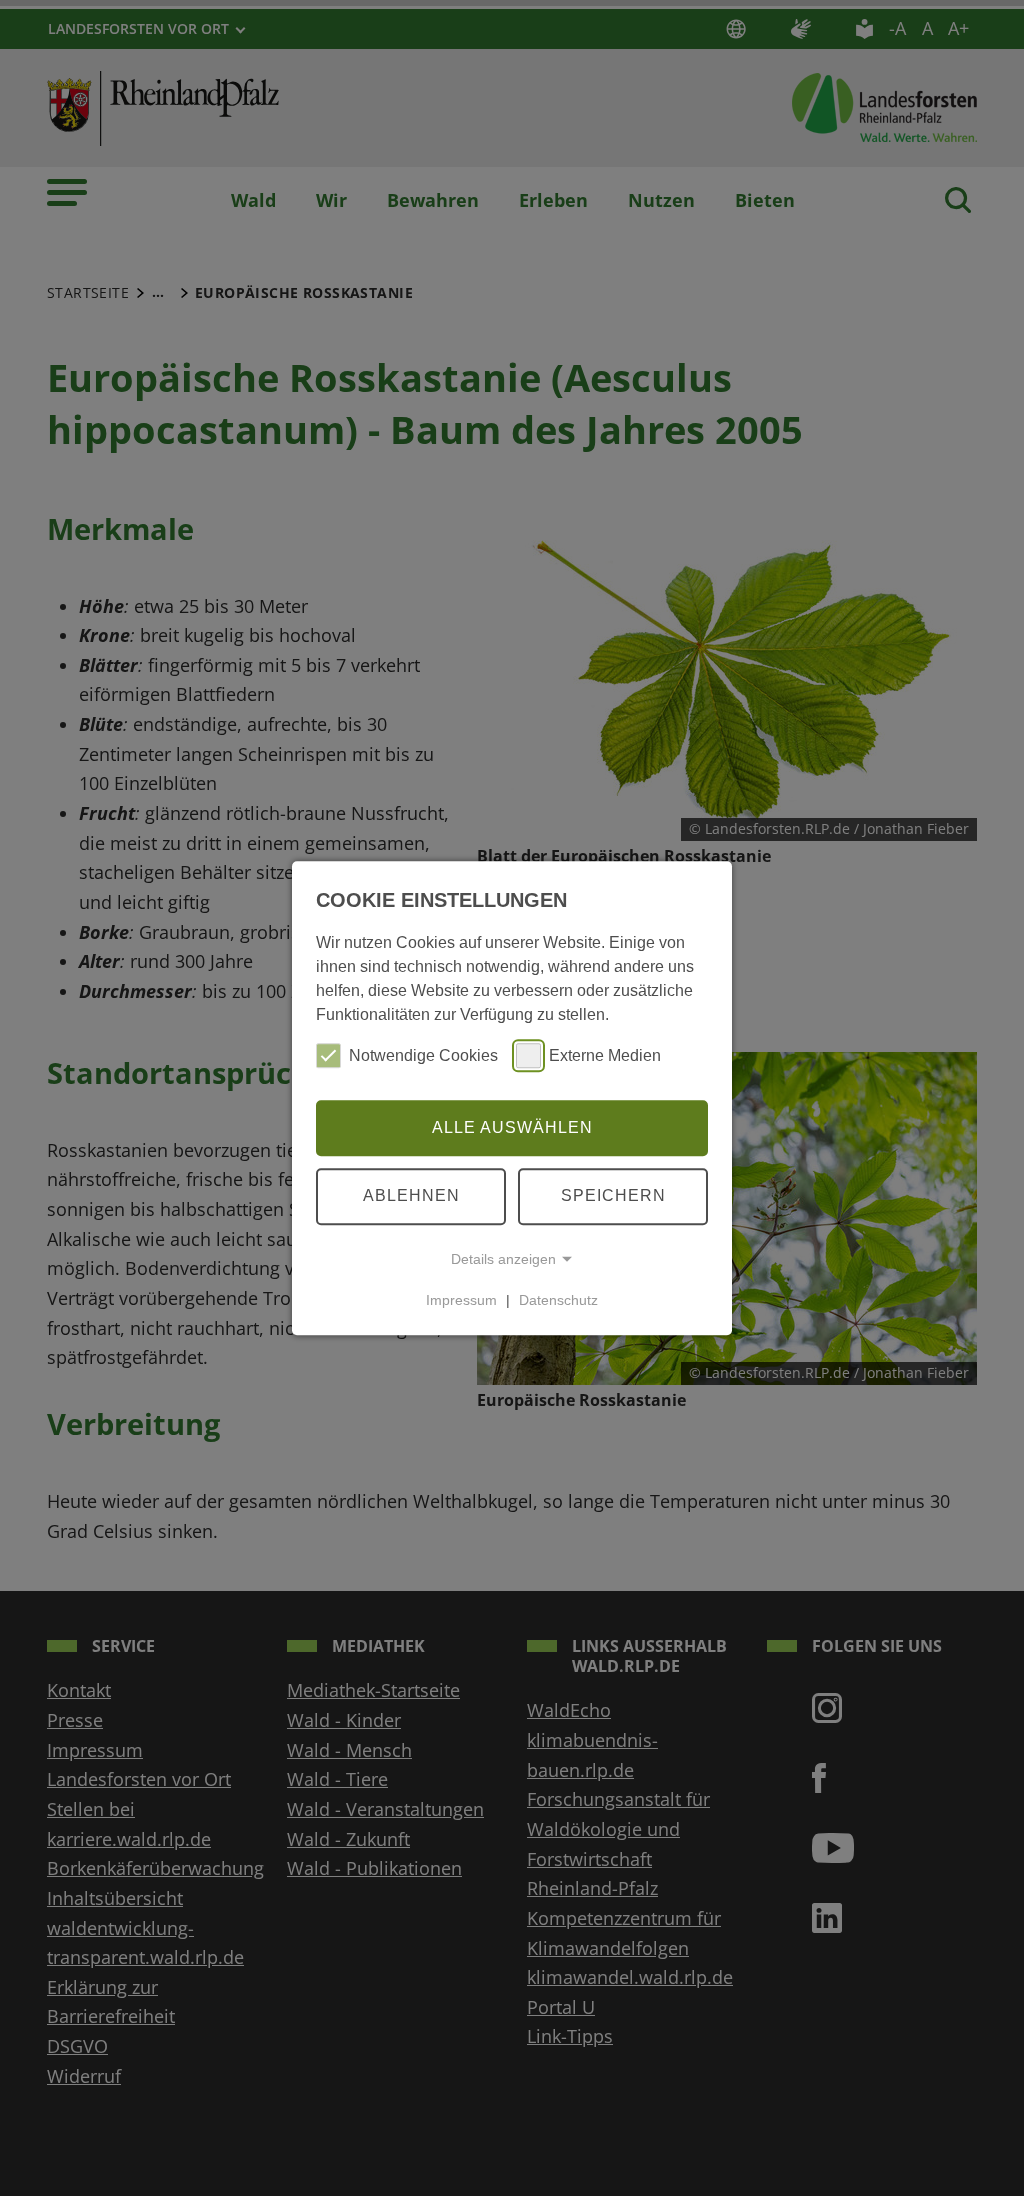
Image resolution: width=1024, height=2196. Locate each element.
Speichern (613, 1195)
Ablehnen (411, 1195)
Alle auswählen (512, 1127)
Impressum (461, 1300)
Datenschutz (558, 1300)
